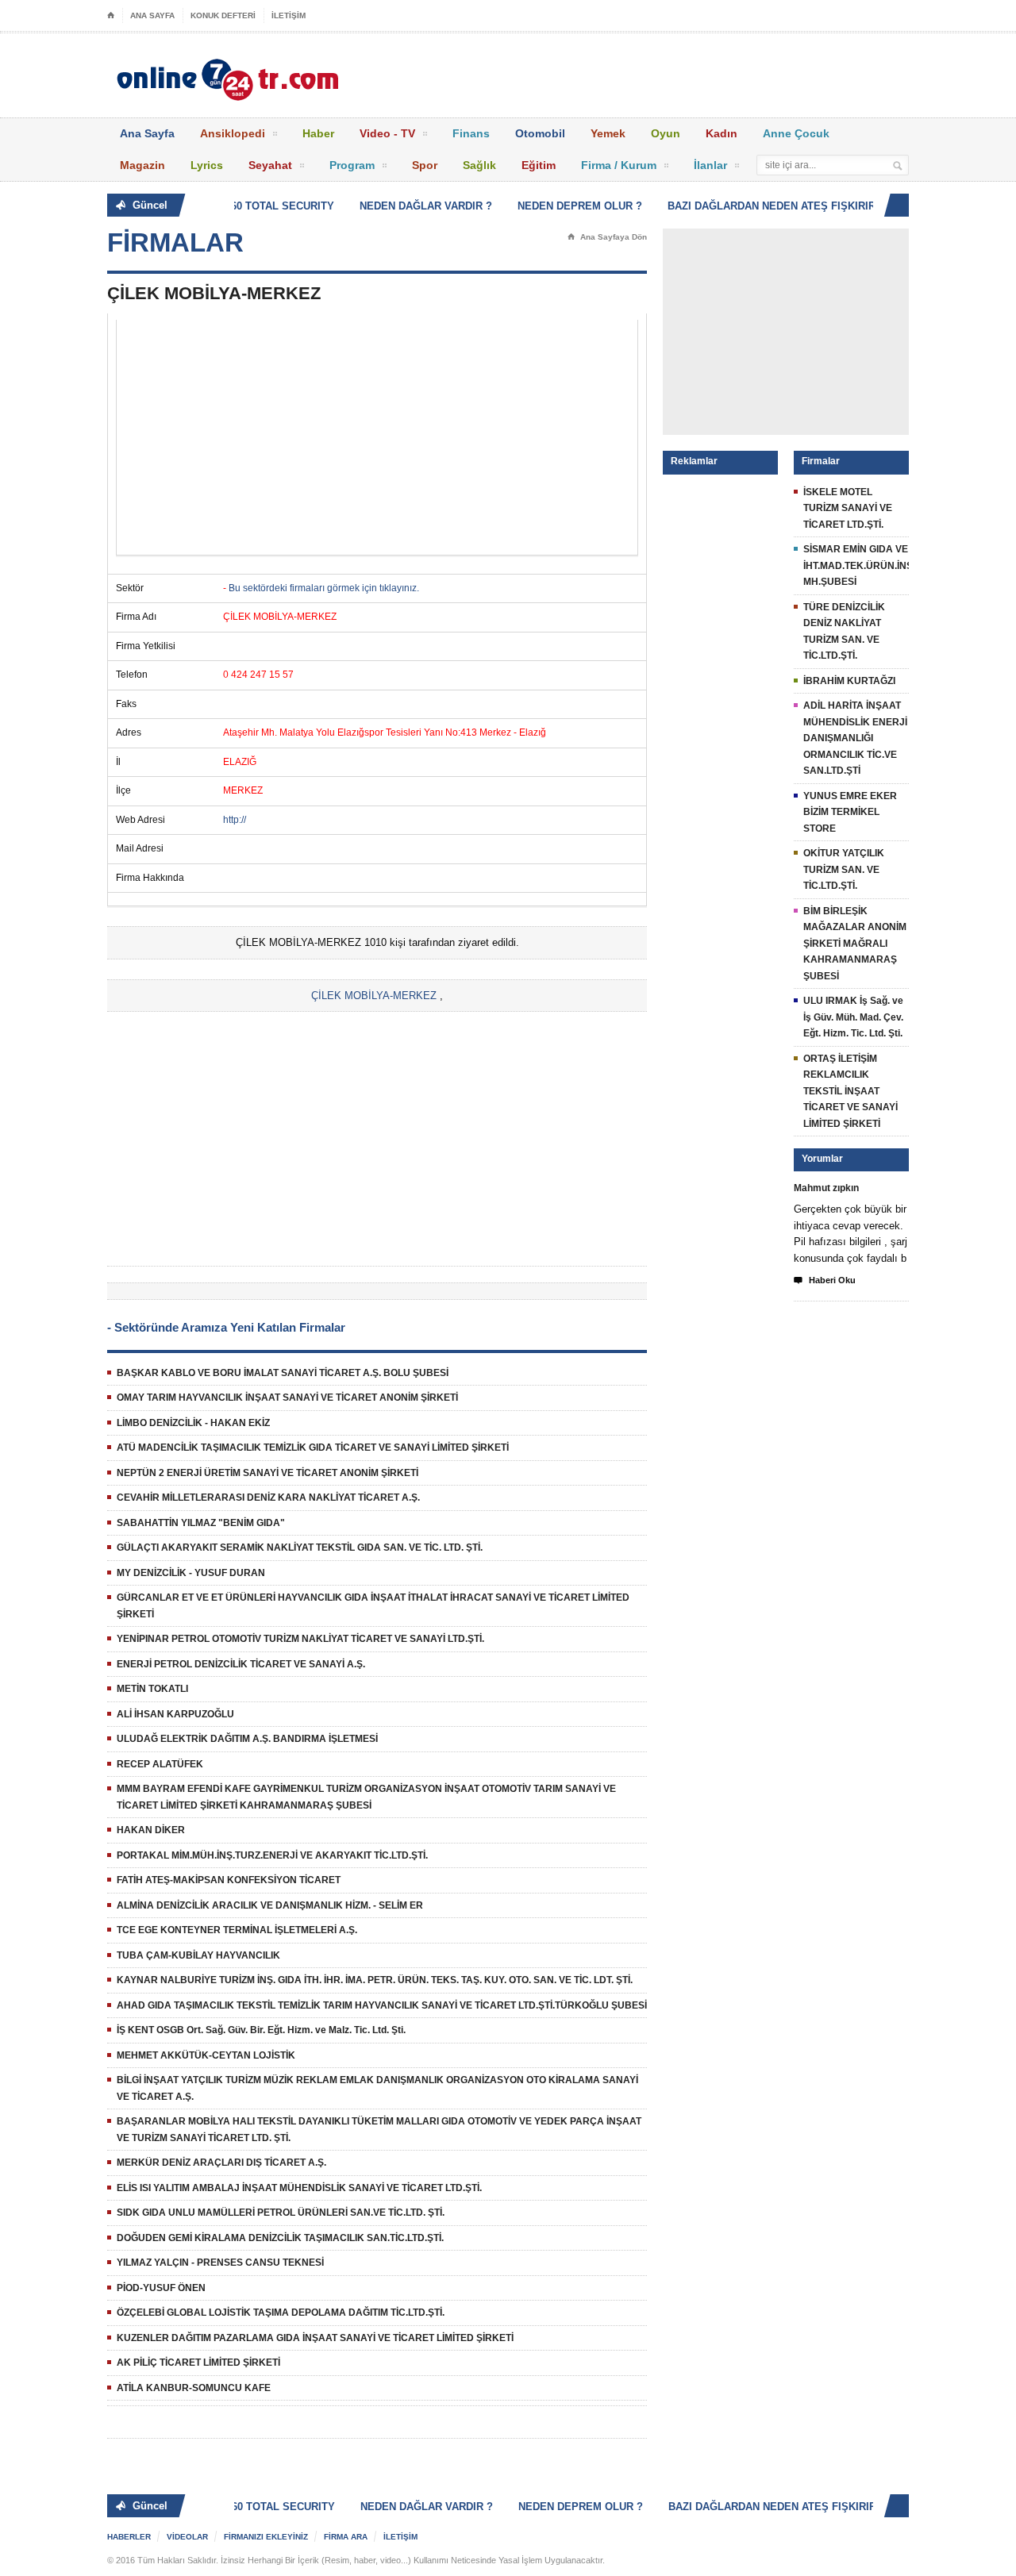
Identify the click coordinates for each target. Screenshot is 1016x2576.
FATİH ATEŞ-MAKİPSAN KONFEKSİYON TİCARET (229, 1880)
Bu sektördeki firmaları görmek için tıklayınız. (324, 588)
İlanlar (710, 165)
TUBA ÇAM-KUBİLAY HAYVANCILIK (198, 1955)
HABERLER (129, 2537)
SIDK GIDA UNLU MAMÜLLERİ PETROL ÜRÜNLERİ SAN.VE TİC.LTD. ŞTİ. (281, 2213)
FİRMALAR (175, 242)
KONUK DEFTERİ (223, 15)
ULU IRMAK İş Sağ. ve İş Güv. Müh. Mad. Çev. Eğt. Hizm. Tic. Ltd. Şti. (853, 1017)
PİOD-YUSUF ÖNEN (161, 2288)
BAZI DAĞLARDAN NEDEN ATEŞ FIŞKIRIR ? (760, 206)
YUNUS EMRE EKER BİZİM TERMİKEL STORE (850, 812)
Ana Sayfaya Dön (607, 237)
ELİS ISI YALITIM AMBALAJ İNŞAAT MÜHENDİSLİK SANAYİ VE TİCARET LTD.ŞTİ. (299, 2188)
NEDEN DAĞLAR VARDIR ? (410, 206)
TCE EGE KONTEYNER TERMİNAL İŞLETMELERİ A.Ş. (237, 1930)
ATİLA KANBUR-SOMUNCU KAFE (194, 2388)
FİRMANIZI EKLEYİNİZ (266, 2537)
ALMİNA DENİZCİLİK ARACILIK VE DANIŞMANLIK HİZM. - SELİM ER (270, 1905)
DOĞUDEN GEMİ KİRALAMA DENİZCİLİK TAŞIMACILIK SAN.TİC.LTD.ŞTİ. (280, 2238)
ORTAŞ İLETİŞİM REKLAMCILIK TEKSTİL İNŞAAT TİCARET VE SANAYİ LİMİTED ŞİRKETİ (851, 1091)
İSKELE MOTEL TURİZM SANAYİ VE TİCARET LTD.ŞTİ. (848, 508)
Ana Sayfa (147, 133)
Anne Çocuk (796, 133)
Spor (425, 165)
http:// (235, 820)
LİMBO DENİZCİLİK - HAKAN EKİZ (193, 1423)
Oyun (666, 133)
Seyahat (270, 165)
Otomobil (540, 133)
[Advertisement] (377, 437)
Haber (318, 133)
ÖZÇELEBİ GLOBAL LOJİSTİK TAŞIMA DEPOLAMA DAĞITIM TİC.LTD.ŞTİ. (281, 2313)
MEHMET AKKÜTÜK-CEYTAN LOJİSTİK (206, 2055)
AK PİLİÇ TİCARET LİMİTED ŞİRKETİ (198, 2363)
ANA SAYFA (152, 15)
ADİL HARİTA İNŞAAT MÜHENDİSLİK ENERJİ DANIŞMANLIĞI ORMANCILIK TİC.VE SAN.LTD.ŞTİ (855, 738)
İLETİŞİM (289, 15)
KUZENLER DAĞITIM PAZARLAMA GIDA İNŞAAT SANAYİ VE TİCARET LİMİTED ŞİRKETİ (315, 2338)
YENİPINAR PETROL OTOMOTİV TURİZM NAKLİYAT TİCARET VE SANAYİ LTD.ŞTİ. (300, 1639)
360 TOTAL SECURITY (264, 206)
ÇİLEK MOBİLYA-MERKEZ (374, 996)
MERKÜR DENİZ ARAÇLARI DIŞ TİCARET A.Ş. (221, 2163)
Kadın (722, 133)
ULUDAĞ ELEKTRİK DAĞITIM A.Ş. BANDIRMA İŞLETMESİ (247, 1739)
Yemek (608, 133)
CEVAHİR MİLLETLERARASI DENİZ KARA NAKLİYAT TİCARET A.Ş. (268, 1498)
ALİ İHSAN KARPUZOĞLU (175, 1714)
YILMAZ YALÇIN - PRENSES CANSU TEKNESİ (220, 2263)
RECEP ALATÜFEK (160, 1764)
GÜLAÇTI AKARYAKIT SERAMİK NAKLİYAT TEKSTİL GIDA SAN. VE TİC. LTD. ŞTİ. (300, 1548)
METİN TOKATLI (152, 1689)
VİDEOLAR (187, 2537)
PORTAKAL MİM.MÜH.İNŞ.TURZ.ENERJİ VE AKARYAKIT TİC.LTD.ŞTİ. (272, 1855)
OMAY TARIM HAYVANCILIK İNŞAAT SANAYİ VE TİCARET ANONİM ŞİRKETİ (287, 1398)
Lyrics (207, 165)
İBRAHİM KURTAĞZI (849, 681)
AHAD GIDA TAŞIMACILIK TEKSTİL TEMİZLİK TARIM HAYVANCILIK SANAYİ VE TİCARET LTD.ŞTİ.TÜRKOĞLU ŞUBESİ (382, 2005)
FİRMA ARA (346, 2537)
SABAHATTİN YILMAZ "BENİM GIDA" (201, 1523)
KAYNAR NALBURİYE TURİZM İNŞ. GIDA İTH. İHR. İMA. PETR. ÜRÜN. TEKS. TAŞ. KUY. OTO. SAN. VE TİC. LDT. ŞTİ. (375, 1980)
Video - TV (387, 133)
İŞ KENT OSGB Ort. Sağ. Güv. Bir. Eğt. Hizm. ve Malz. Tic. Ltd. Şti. (261, 2030)
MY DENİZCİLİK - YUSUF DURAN (191, 1573)
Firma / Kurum (619, 165)
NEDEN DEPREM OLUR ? (564, 206)
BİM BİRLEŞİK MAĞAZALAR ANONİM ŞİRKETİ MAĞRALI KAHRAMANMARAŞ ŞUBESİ (855, 944)
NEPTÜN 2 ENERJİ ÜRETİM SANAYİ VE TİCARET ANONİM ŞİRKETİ (267, 1473)
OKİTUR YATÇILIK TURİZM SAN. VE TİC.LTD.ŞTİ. (844, 869)
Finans (471, 133)
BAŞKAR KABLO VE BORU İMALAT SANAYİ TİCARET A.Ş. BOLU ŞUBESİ (283, 1373)
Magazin (142, 165)
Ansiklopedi (233, 133)
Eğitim (539, 165)
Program (352, 165)
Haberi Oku (825, 1280)
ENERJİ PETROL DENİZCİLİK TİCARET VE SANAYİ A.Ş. (241, 1664)
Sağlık (479, 165)
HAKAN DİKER (151, 1830)
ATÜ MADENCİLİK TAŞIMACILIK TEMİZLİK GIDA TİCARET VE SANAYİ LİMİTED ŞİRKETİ (313, 1448)
